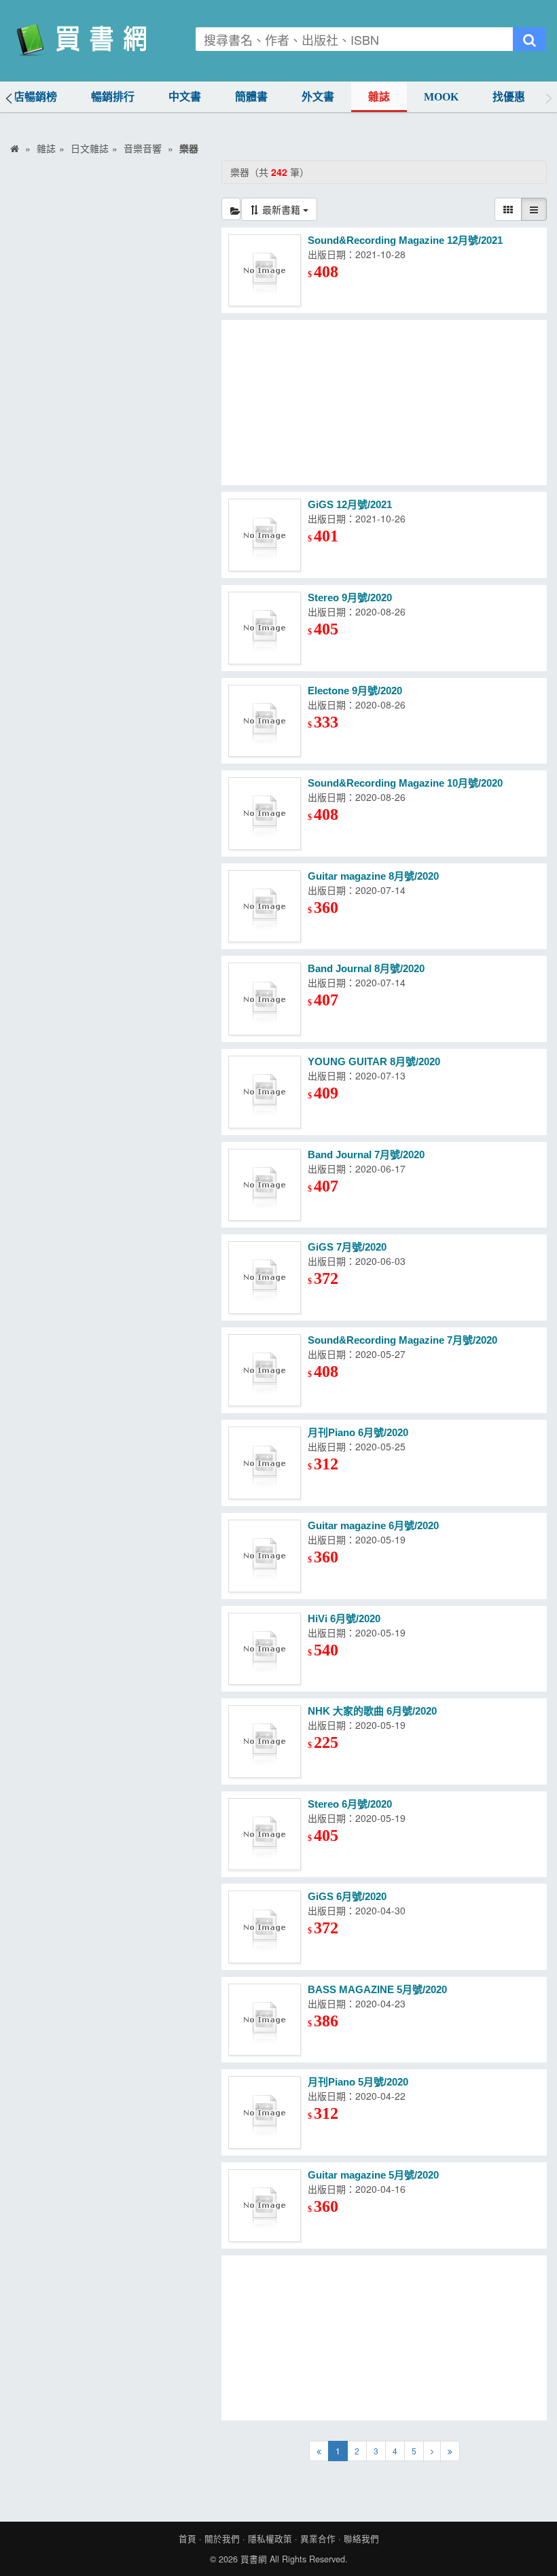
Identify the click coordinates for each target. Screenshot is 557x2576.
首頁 (187, 2539)
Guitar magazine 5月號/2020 (373, 2175)
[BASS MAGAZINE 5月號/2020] (265, 2020)
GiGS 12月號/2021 (350, 504)
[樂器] (231, 209)
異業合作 (318, 2539)
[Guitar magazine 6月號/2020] (265, 1556)
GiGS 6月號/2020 (347, 1896)
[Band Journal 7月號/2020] (265, 1185)
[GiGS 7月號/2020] (265, 1277)
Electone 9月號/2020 (355, 691)
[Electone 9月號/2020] (265, 721)
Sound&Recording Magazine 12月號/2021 (405, 240)
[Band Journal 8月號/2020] (265, 999)
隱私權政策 (270, 2539)
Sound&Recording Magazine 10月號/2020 (405, 783)
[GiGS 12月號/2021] (265, 535)
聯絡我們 (361, 2539)
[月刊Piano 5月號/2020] (265, 2112)
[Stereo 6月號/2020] (265, 1835)
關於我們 (222, 2539)
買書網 (254, 2559)
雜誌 (379, 97)
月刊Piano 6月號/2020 (358, 1432)
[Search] (529, 39)
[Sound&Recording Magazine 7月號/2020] (265, 1371)
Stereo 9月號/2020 (350, 597)
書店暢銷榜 (30, 97)
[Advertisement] (384, 402)
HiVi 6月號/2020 (344, 1618)
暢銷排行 (113, 97)
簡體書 (251, 97)
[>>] (450, 2451)
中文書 (185, 97)
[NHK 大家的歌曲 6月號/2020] (265, 1741)
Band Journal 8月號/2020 (366, 968)
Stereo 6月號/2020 (350, 1804)
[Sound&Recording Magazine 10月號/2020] (265, 813)
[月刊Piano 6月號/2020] (265, 1463)
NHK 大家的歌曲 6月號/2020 (372, 1711)
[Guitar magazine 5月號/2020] (265, 2205)
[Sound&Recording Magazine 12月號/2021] (265, 271)
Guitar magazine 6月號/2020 (373, 1525)
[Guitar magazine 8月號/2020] (265, 907)
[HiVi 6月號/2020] (265, 1649)
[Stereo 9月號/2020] (265, 628)
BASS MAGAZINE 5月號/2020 (377, 1989)
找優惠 (509, 97)
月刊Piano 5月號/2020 (358, 2082)
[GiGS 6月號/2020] (265, 1927)
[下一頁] (432, 2451)
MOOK (441, 97)
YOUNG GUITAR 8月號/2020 (374, 1061)
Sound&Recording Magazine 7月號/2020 (402, 1340)
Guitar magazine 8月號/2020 (373, 876)
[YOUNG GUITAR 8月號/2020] (265, 1092)
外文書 (318, 97)
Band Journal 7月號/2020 (366, 1155)
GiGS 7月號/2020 (347, 1247)
